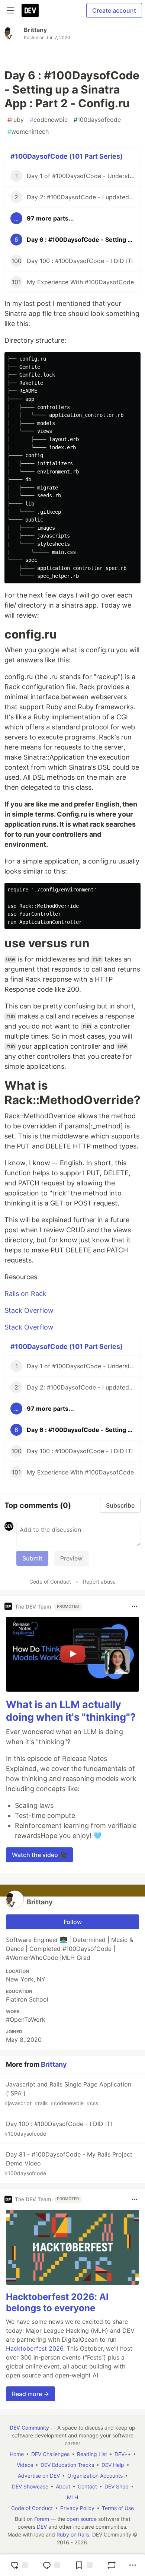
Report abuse (99, 1582)
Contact (87, 2486)
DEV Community (29, 2428)
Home (17, 2454)
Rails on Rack (25, 1294)
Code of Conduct (50, 1582)
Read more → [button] (30, 2394)
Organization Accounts (95, 2476)
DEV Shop (117, 2486)
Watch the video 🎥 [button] (39, 1855)
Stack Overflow (29, 1310)
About (63, 2486)
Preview (71, 1558)
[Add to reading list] (84, 2565)
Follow (73, 1922)
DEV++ (123, 2454)
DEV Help (113, 2465)
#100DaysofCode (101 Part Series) (67, 156)
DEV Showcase (30, 2486)
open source (82, 2519)
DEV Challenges (50, 2454)
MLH (72, 2497)
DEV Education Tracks (67, 2465)
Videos (25, 2465)
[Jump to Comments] (51, 2565)
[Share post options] (133, 2565)
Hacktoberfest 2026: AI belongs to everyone (57, 2302)
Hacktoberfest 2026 (35, 2348)
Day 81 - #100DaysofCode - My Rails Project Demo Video (68, 2163)
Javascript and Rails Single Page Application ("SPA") (68, 2093)
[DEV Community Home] (30, 10)
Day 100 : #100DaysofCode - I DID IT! (58, 2128)
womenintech (28, 132)
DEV (42, 2527)
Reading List (92, 2454)
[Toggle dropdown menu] (135, 1606)
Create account (114, 10)
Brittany (35, 30)
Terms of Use (118, 2508)
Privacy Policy (77, 2508)
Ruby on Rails (73, 2534)
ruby (16, 120)
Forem (42, 2519)
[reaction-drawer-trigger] (19, 2565)
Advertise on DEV (39, 2476)
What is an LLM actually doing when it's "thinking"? (71, 1711)
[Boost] (112, 2565)
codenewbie (49, 120)
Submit (32, 1558)
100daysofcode (97, 120)
